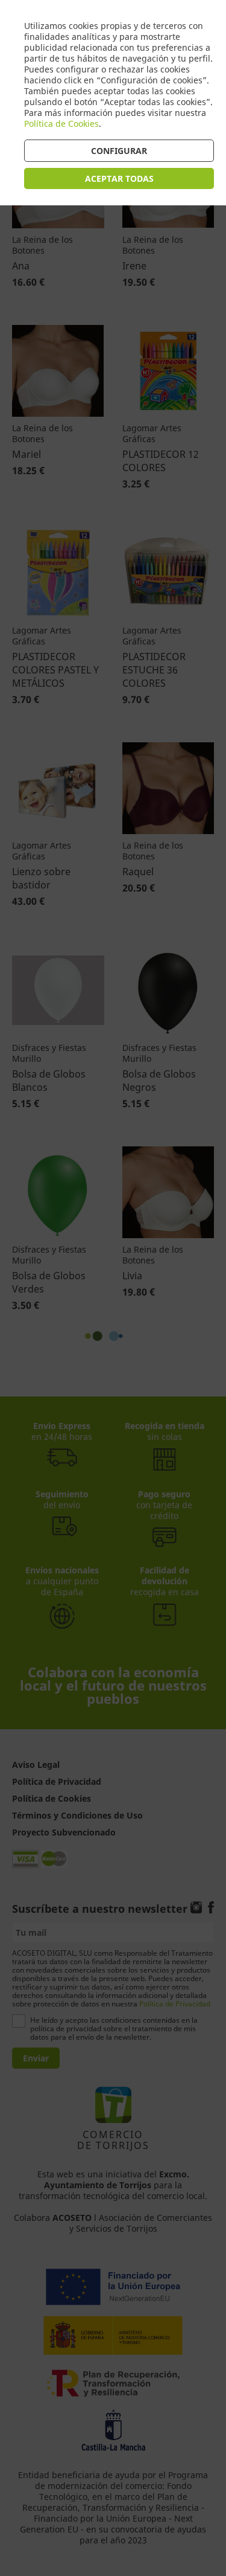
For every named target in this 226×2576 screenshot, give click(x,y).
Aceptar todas (119, 178)
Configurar (119, 151)
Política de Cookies (61, 124)
